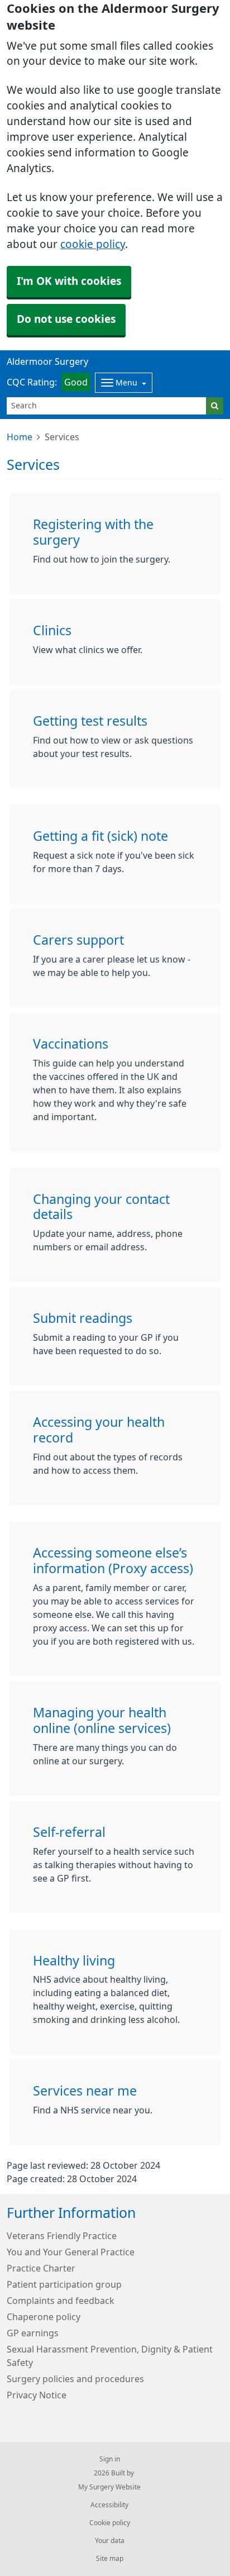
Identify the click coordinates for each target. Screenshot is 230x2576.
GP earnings (33, 2333)
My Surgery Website (109, 2487)
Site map (110, 2559)
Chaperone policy (44, 2317)
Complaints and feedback (61, 2301)
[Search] (215, 406)
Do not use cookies (66, 319)
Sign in (110, 2459)
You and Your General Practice (71, 2252)
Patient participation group (64, 2284)
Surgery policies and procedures (75, 2379)
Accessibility (109, 2505)
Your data (110, 2541)
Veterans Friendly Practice (62, 2236)
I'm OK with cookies (69, 281)
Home (20, 437)
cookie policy (93, 244)
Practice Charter (41, 2268)
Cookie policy (110, 2523)
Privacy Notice (37, 2395)
